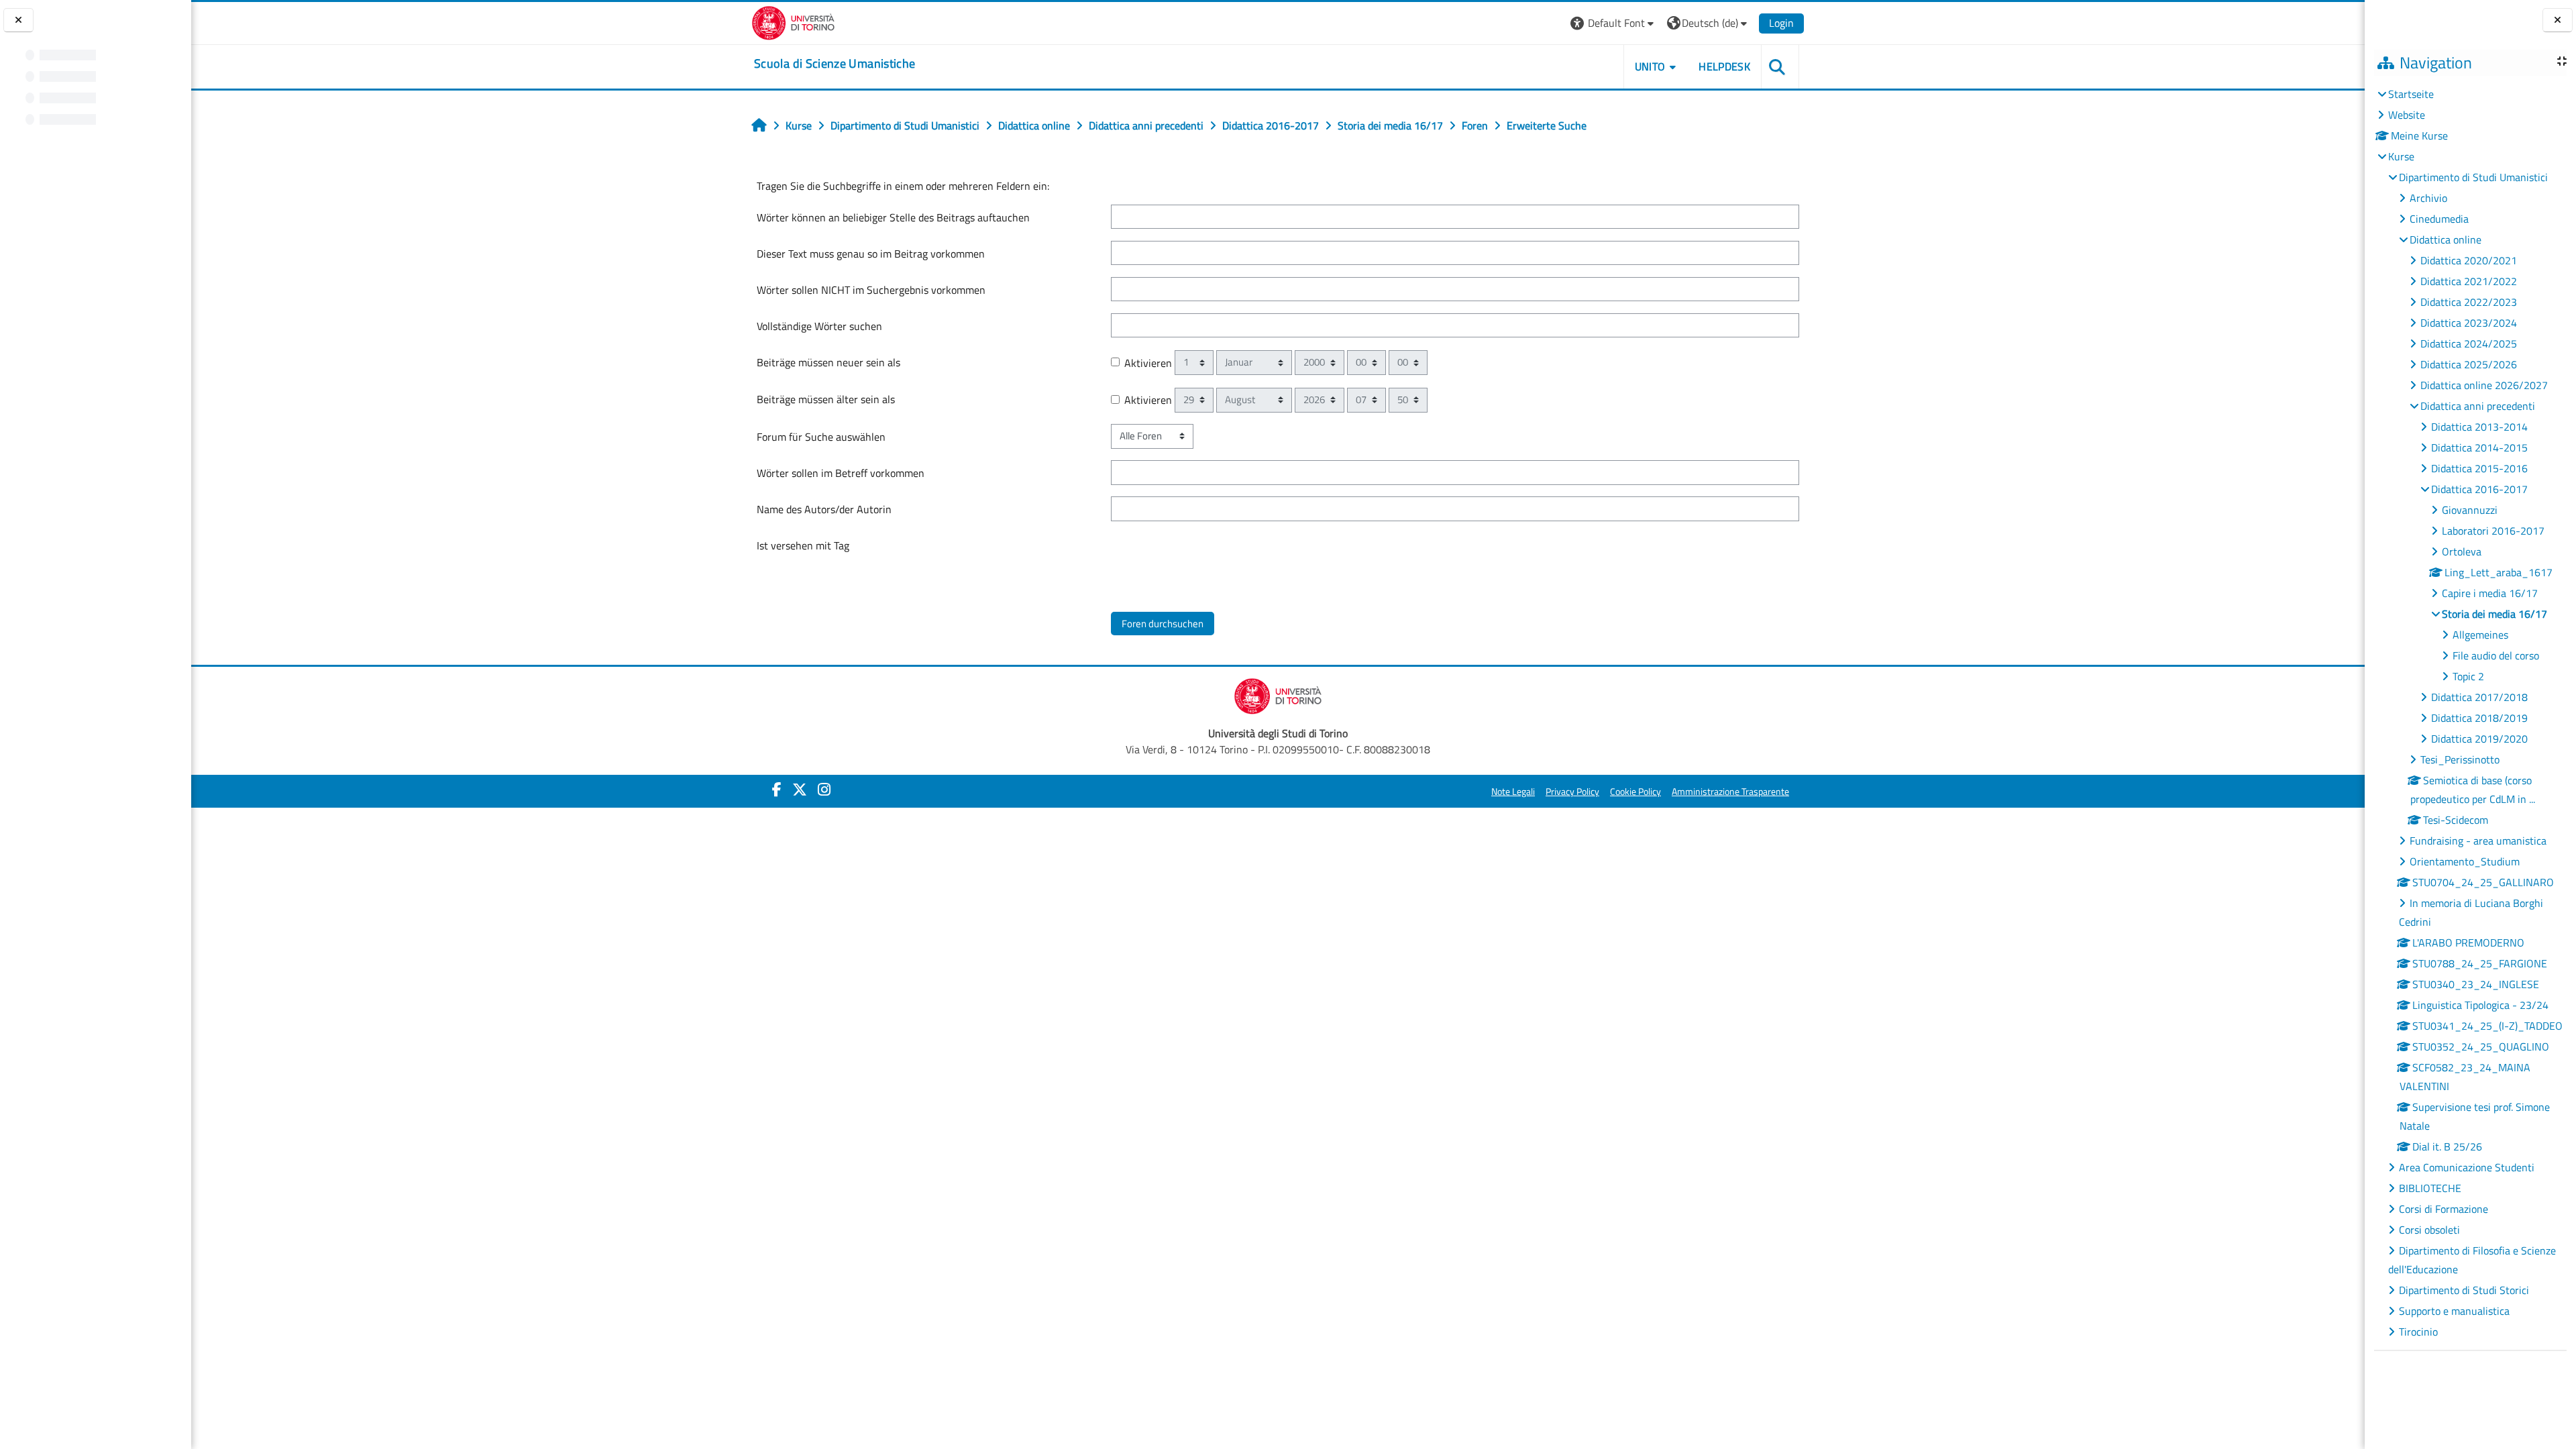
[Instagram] (824, 790)
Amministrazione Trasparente (1730, 792)
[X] (800, 790)
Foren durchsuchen (1163, 624)
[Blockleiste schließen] (2558, 20)
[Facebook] (777, 790)
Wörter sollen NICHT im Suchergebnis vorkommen (871, 290)
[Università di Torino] (793, 21)
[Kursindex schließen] (18, 20)
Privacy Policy (1572, 792)
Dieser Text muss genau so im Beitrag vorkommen (871, 254)
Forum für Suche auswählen (821, 437)
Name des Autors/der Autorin (824, 509)
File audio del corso (2496, 655)
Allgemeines (2480, 635)
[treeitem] (2470, 713)
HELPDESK (1724, 66)
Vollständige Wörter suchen (819, 326)
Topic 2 (2468, 676)
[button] (1614, 23)
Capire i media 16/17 (2490, 593)
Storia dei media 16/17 (2494, 614)
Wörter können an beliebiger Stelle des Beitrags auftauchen (893, 217)
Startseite (2411, 94)
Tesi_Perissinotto (2460, 759)
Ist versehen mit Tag (803, 545)
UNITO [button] (1650, 66)
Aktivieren (1148, 363)
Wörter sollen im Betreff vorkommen (841, 473)
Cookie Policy (1635, 792)
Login (1781, 23)
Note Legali (1513, 792)
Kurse (2401, 156)
